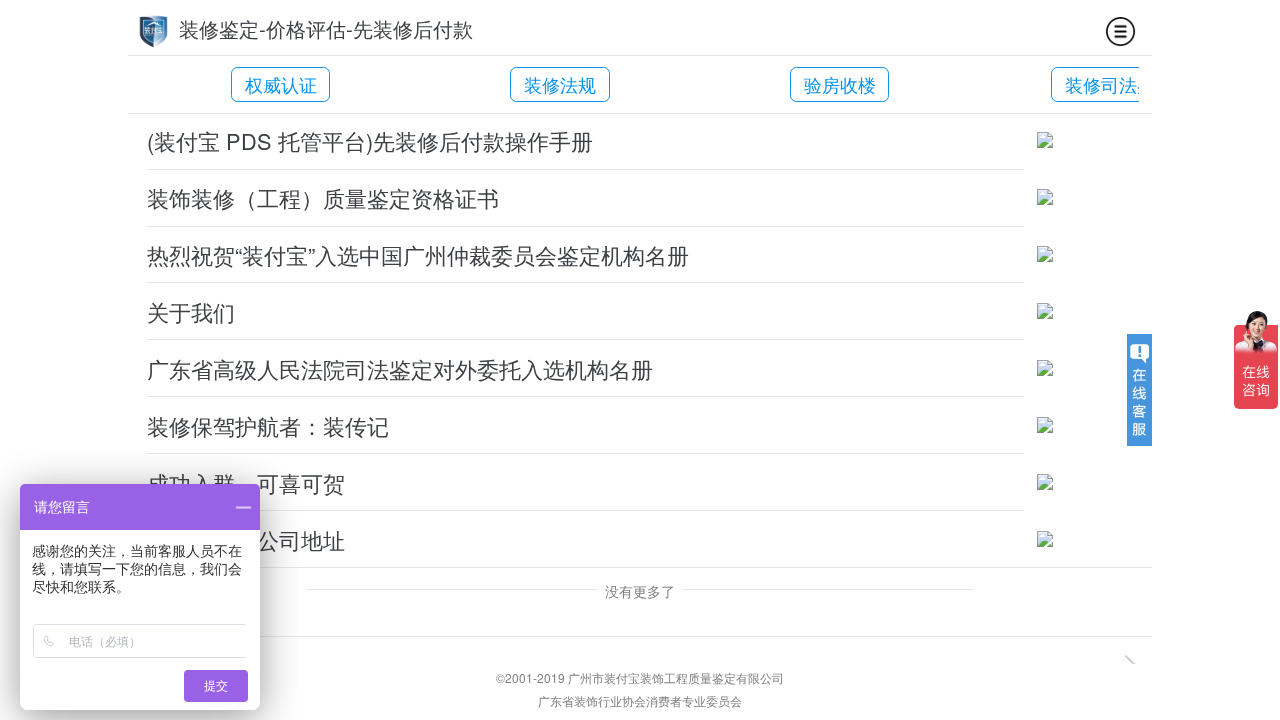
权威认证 (281, 84)
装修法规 (560, 84)
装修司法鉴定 (1119, 84)
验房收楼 (840, 84)
